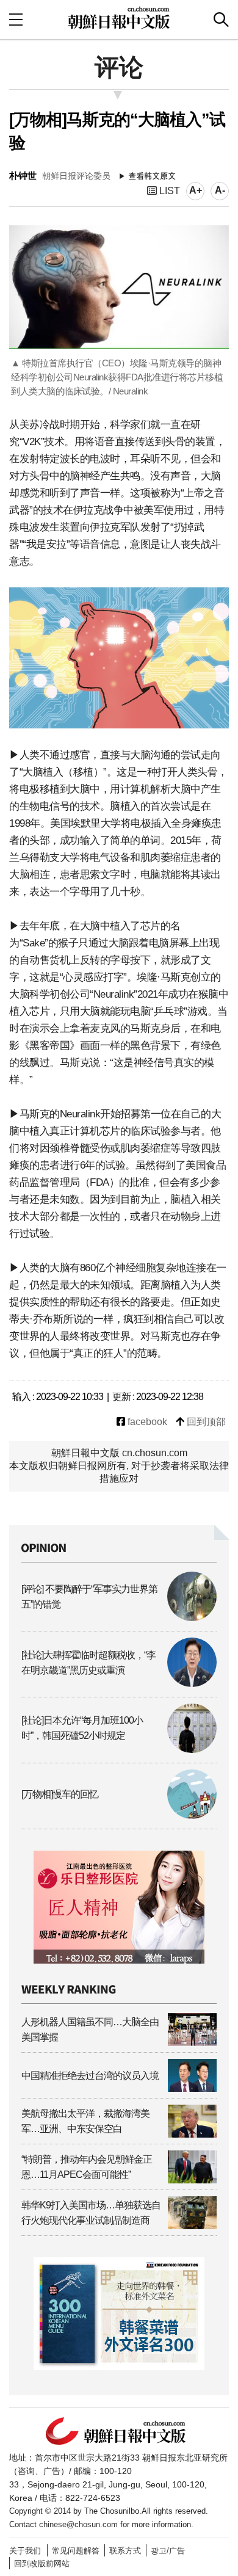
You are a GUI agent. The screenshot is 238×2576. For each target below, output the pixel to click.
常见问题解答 (76, 2551)
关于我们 (25, 2551)
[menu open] (16, 19)
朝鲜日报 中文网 (119, 18)
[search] (221, 20)
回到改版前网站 (42, 2563)
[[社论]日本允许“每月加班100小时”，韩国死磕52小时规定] (119, 1750)
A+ (196, 190)
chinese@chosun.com (78, 2524)
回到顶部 (205, 1422)
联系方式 (125, 2551)
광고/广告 (168, 2551)
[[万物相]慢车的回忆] (119, 1816)
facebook (146, 1422)
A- (220, 190)
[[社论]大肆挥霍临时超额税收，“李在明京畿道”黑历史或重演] (119, 1684)
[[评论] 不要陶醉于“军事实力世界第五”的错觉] (119, 1618)
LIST (168, 191)
